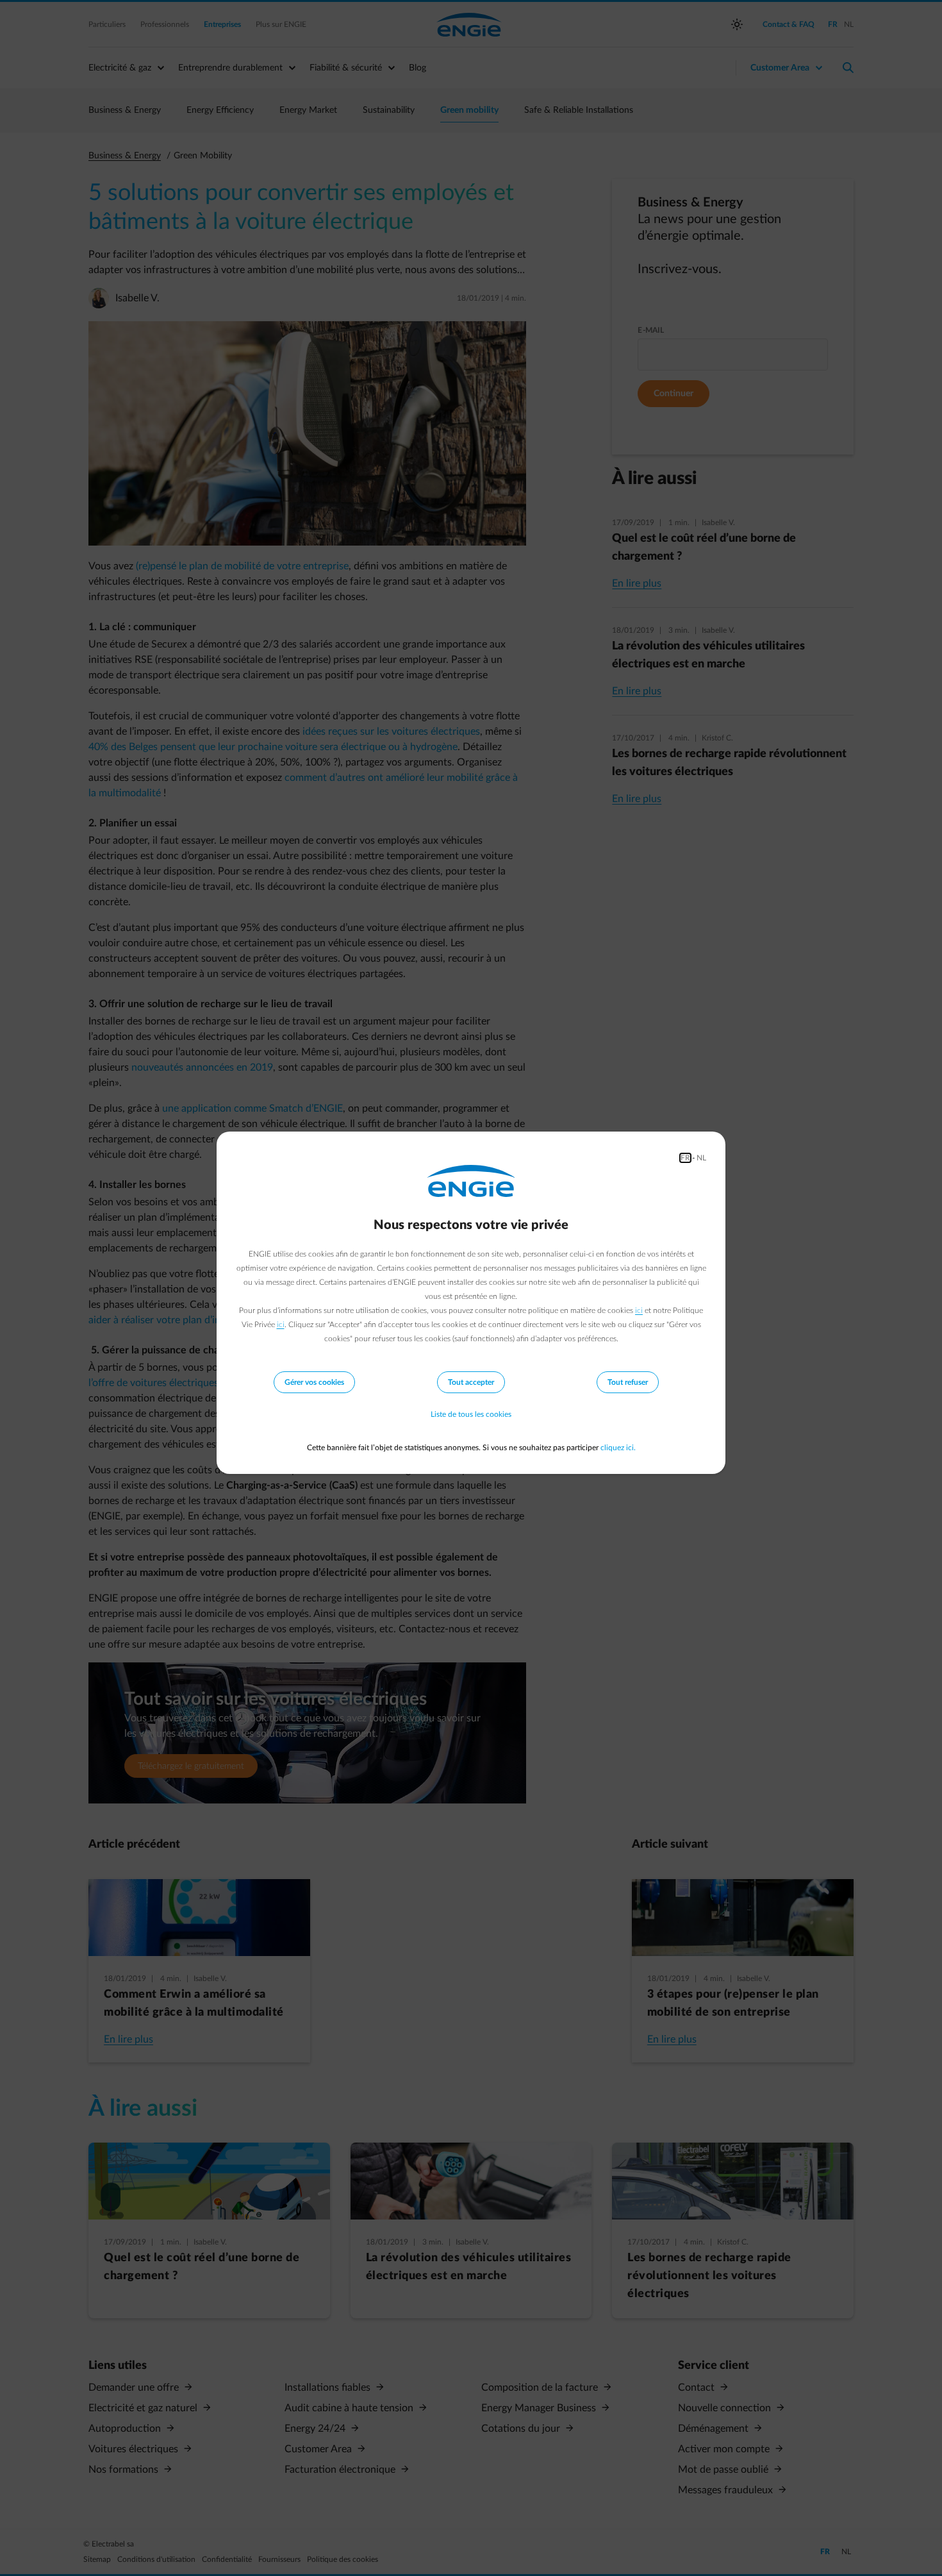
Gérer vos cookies (314, 1382)
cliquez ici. (618, 1448)
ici (639, 1310)
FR (685, 1158)
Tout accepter (471, 1382)
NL (701, 1158)
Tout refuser (628, 1382)
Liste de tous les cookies (471, 1414)
